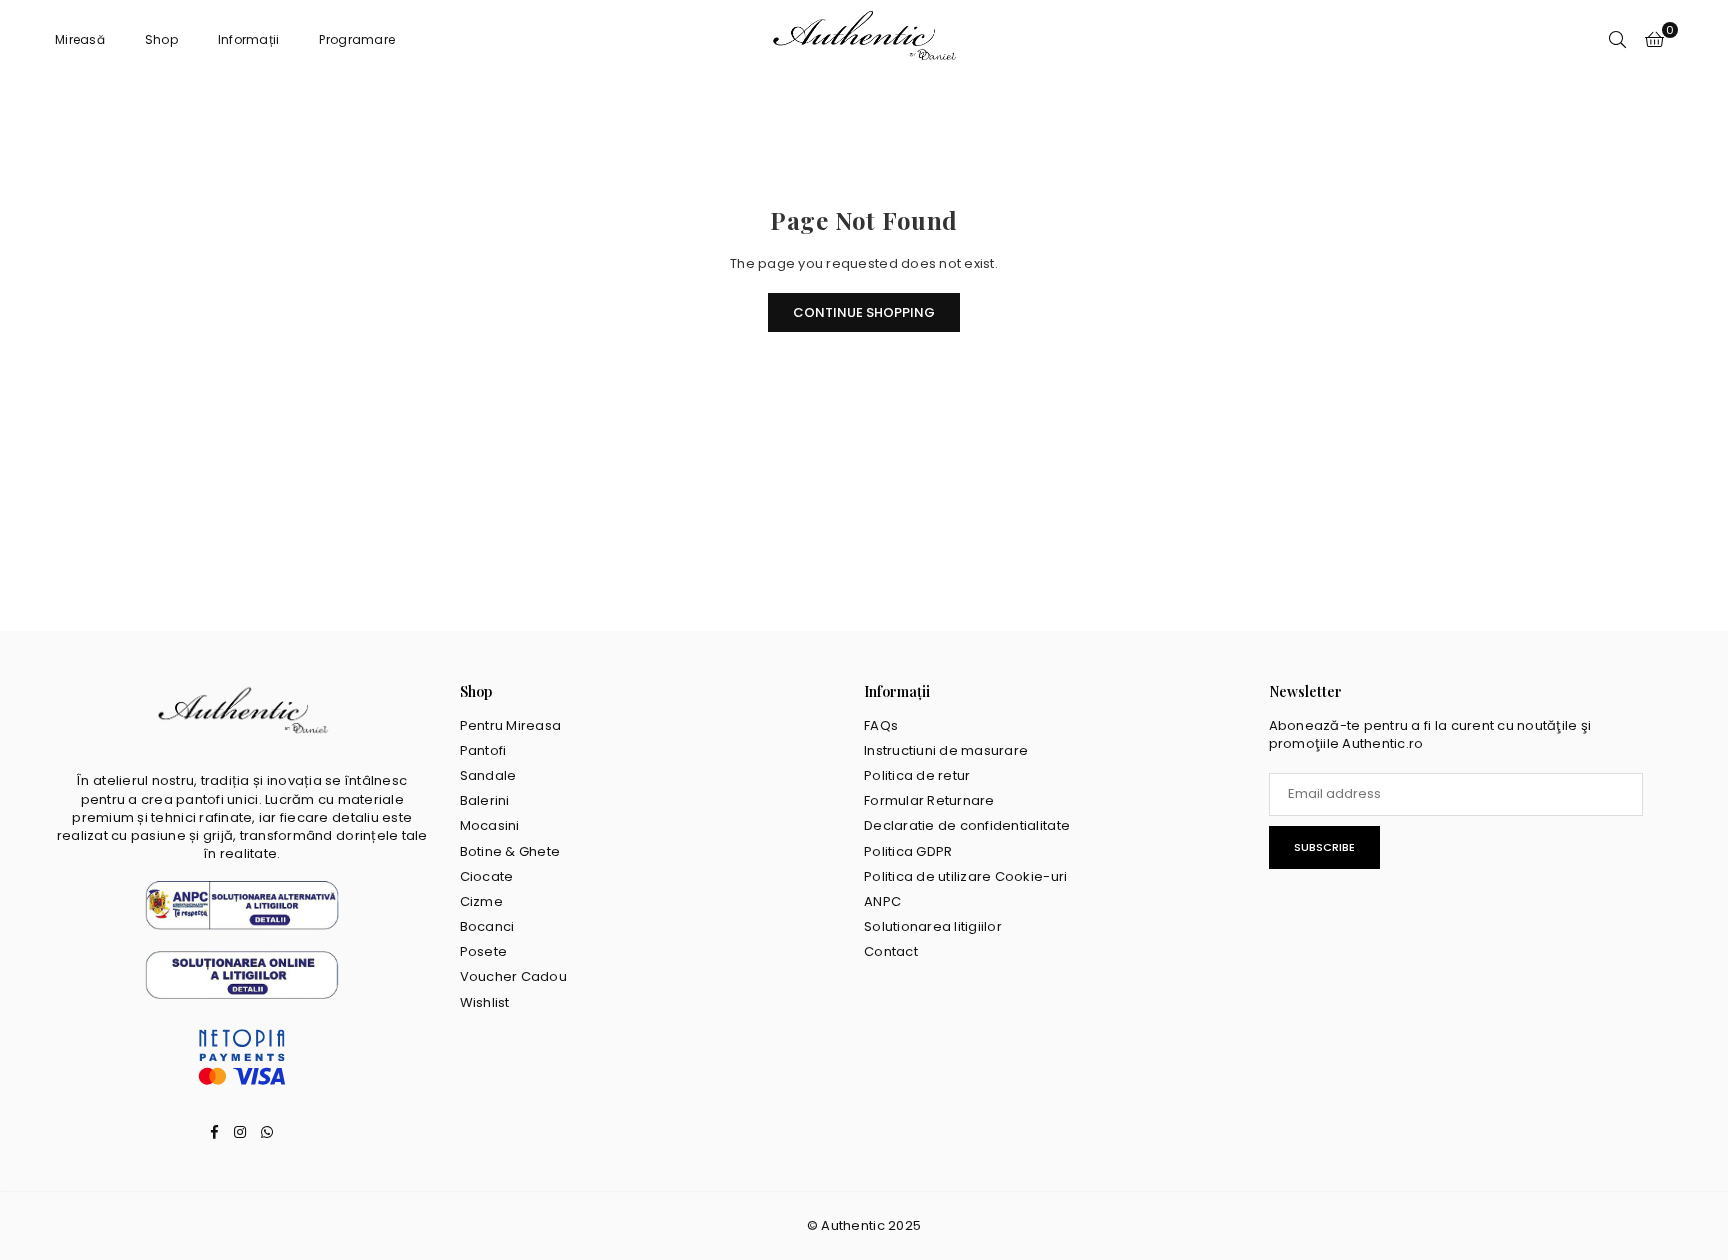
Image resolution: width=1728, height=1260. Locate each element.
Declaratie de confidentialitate (967, 825)
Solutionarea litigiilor (933, 926)
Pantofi (483, 750)
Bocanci (487, 926)
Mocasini (490, 825)
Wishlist (485, 1002)
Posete (484, 951)
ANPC (882, 901)
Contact (891, 951)
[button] (1654, 40)
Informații (249, 39)
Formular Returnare (929, 800)
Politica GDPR (908, 851)
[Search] (1618, 40)
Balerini (485, 800)
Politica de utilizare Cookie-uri (965, 876)
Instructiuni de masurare (946, 750)
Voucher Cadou (513, 976)
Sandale (488, 775)
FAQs (881, 725)
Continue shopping (864, 312)
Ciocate (487, 876)
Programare (357, 39)
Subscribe (1324, 847)
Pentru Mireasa (511, 725)
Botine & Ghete (510, 851)
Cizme (481, 901)
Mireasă (80, 39)
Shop (161, 39)
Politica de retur (917, 775)
